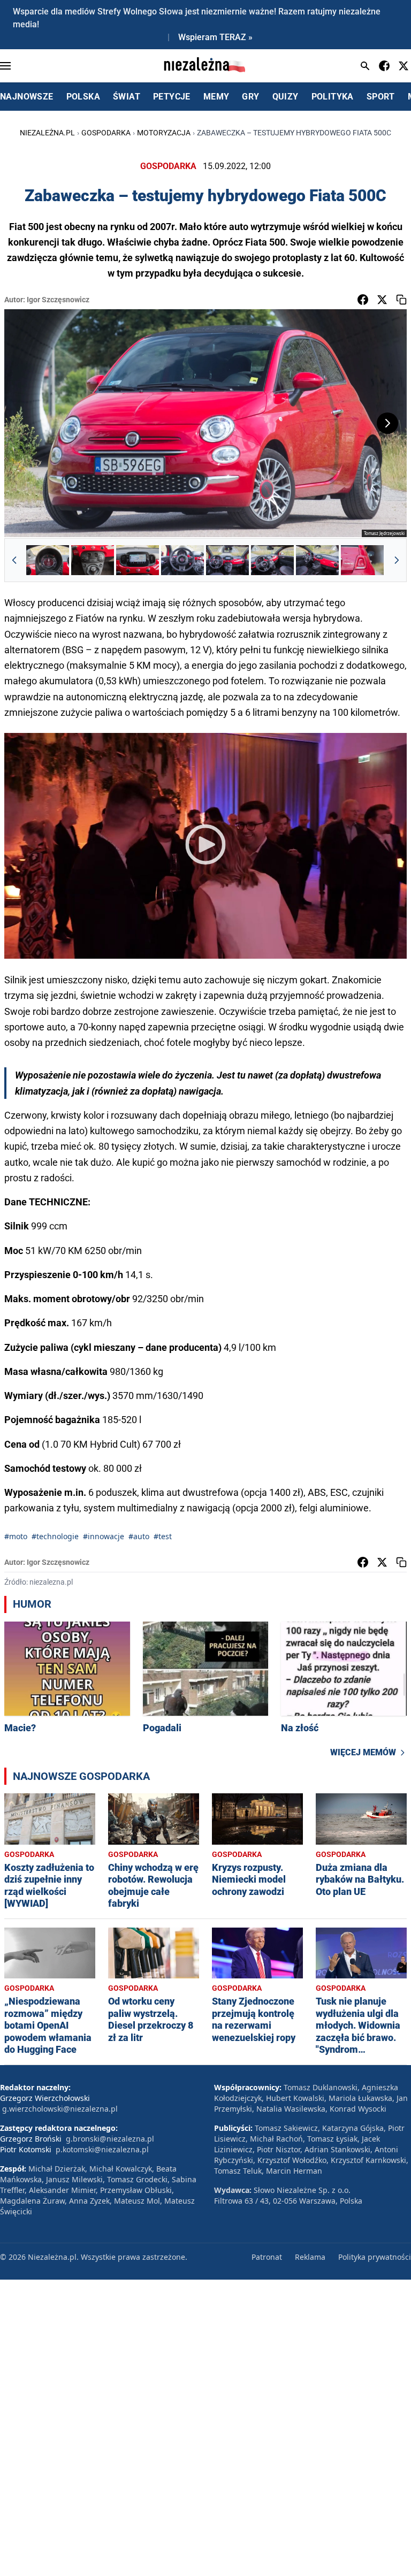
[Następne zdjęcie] (387, 423)
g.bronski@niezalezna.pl (110, 2139)
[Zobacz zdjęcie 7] (317, 560)
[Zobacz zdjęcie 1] (48, 560)
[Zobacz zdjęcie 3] (138, 560)
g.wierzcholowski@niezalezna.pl (60, 2109)
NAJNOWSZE (27, 97)
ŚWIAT (127, 97)
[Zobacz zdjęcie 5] (227, 560)
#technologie (55, 1536)
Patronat (267, 2257)
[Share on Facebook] (363, 300)
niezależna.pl (47, 133)
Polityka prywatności (375, 2257)
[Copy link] (401, 300)
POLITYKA (333, 97)
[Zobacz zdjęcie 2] (93, 560)
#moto (16, 1536)
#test (163, 1536)
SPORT (381, 97)
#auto (139, 1536)
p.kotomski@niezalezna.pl (102, 2149)
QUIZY (286, 97)
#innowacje (104, 1536)
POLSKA (83, 97)
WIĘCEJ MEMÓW (363, 1752)
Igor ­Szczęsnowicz (58, 300)
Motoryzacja (164, 133)
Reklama (310, 2257)
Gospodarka (106, 133)
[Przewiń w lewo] (14, 560)
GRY (250, 97)
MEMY (216, 97)
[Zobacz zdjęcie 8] (362, 560)
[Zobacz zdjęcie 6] (272, 560)
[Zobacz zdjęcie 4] (182, 560)
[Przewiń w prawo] (397, 560)
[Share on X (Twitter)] (382, 300)
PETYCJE (172, 97)
